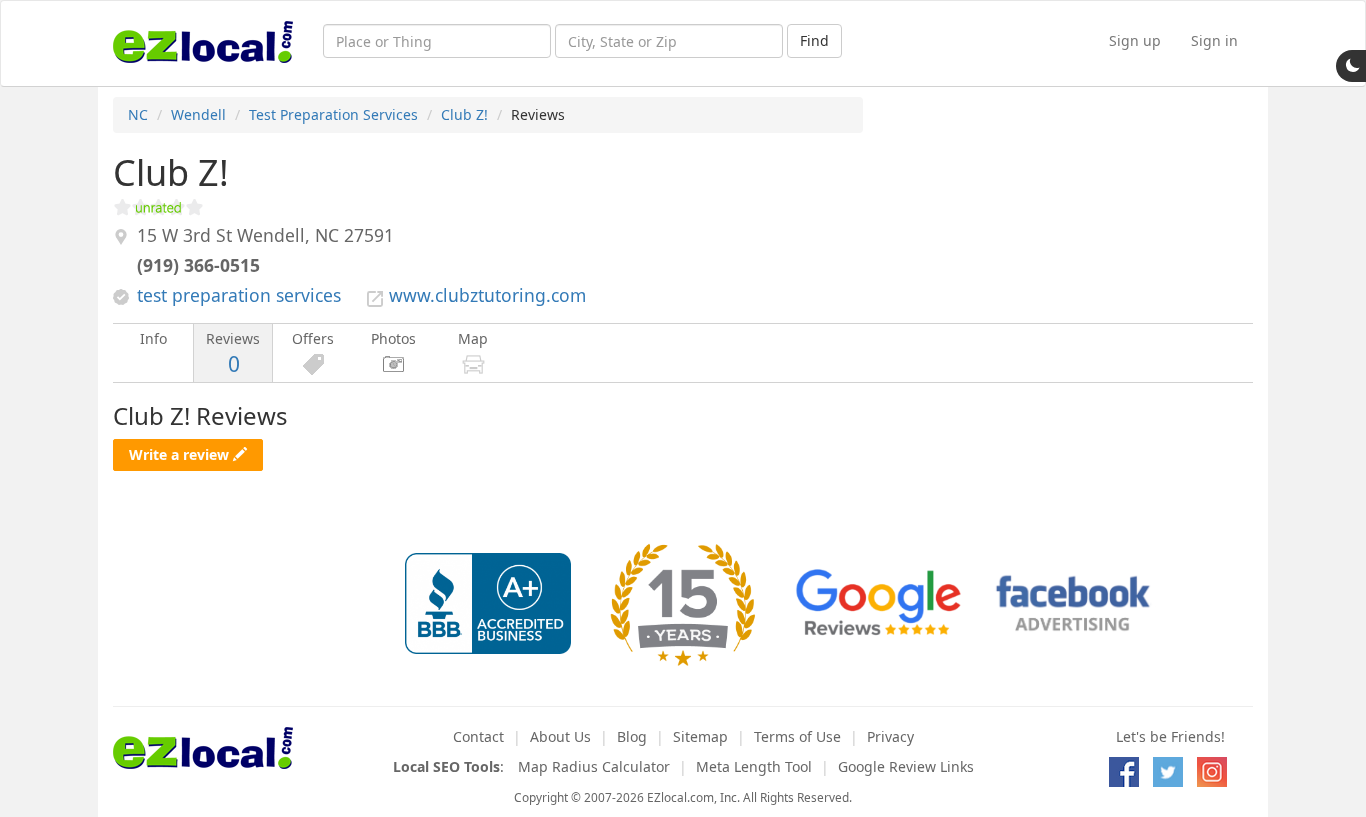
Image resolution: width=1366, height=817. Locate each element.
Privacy (890, 736)
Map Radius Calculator (594, 766)
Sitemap (700, 736)
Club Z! (464, 114)
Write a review (181, 454)
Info (153, 338)
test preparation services (239, 295)
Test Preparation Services (333, 114)
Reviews (233, 353)
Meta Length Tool (754, 766)
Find (814, 40)
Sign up (1135, 40)
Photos (393, 338)
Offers (313, 338)
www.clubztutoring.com (487, 295)
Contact (478, 736)
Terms (797, 736)
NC (138, 114)
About (560, 736)
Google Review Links (906, 766)
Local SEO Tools (446, 766)
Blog (632, 736)
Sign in (1214, 40)
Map (473, 338)
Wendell (198, 114)
